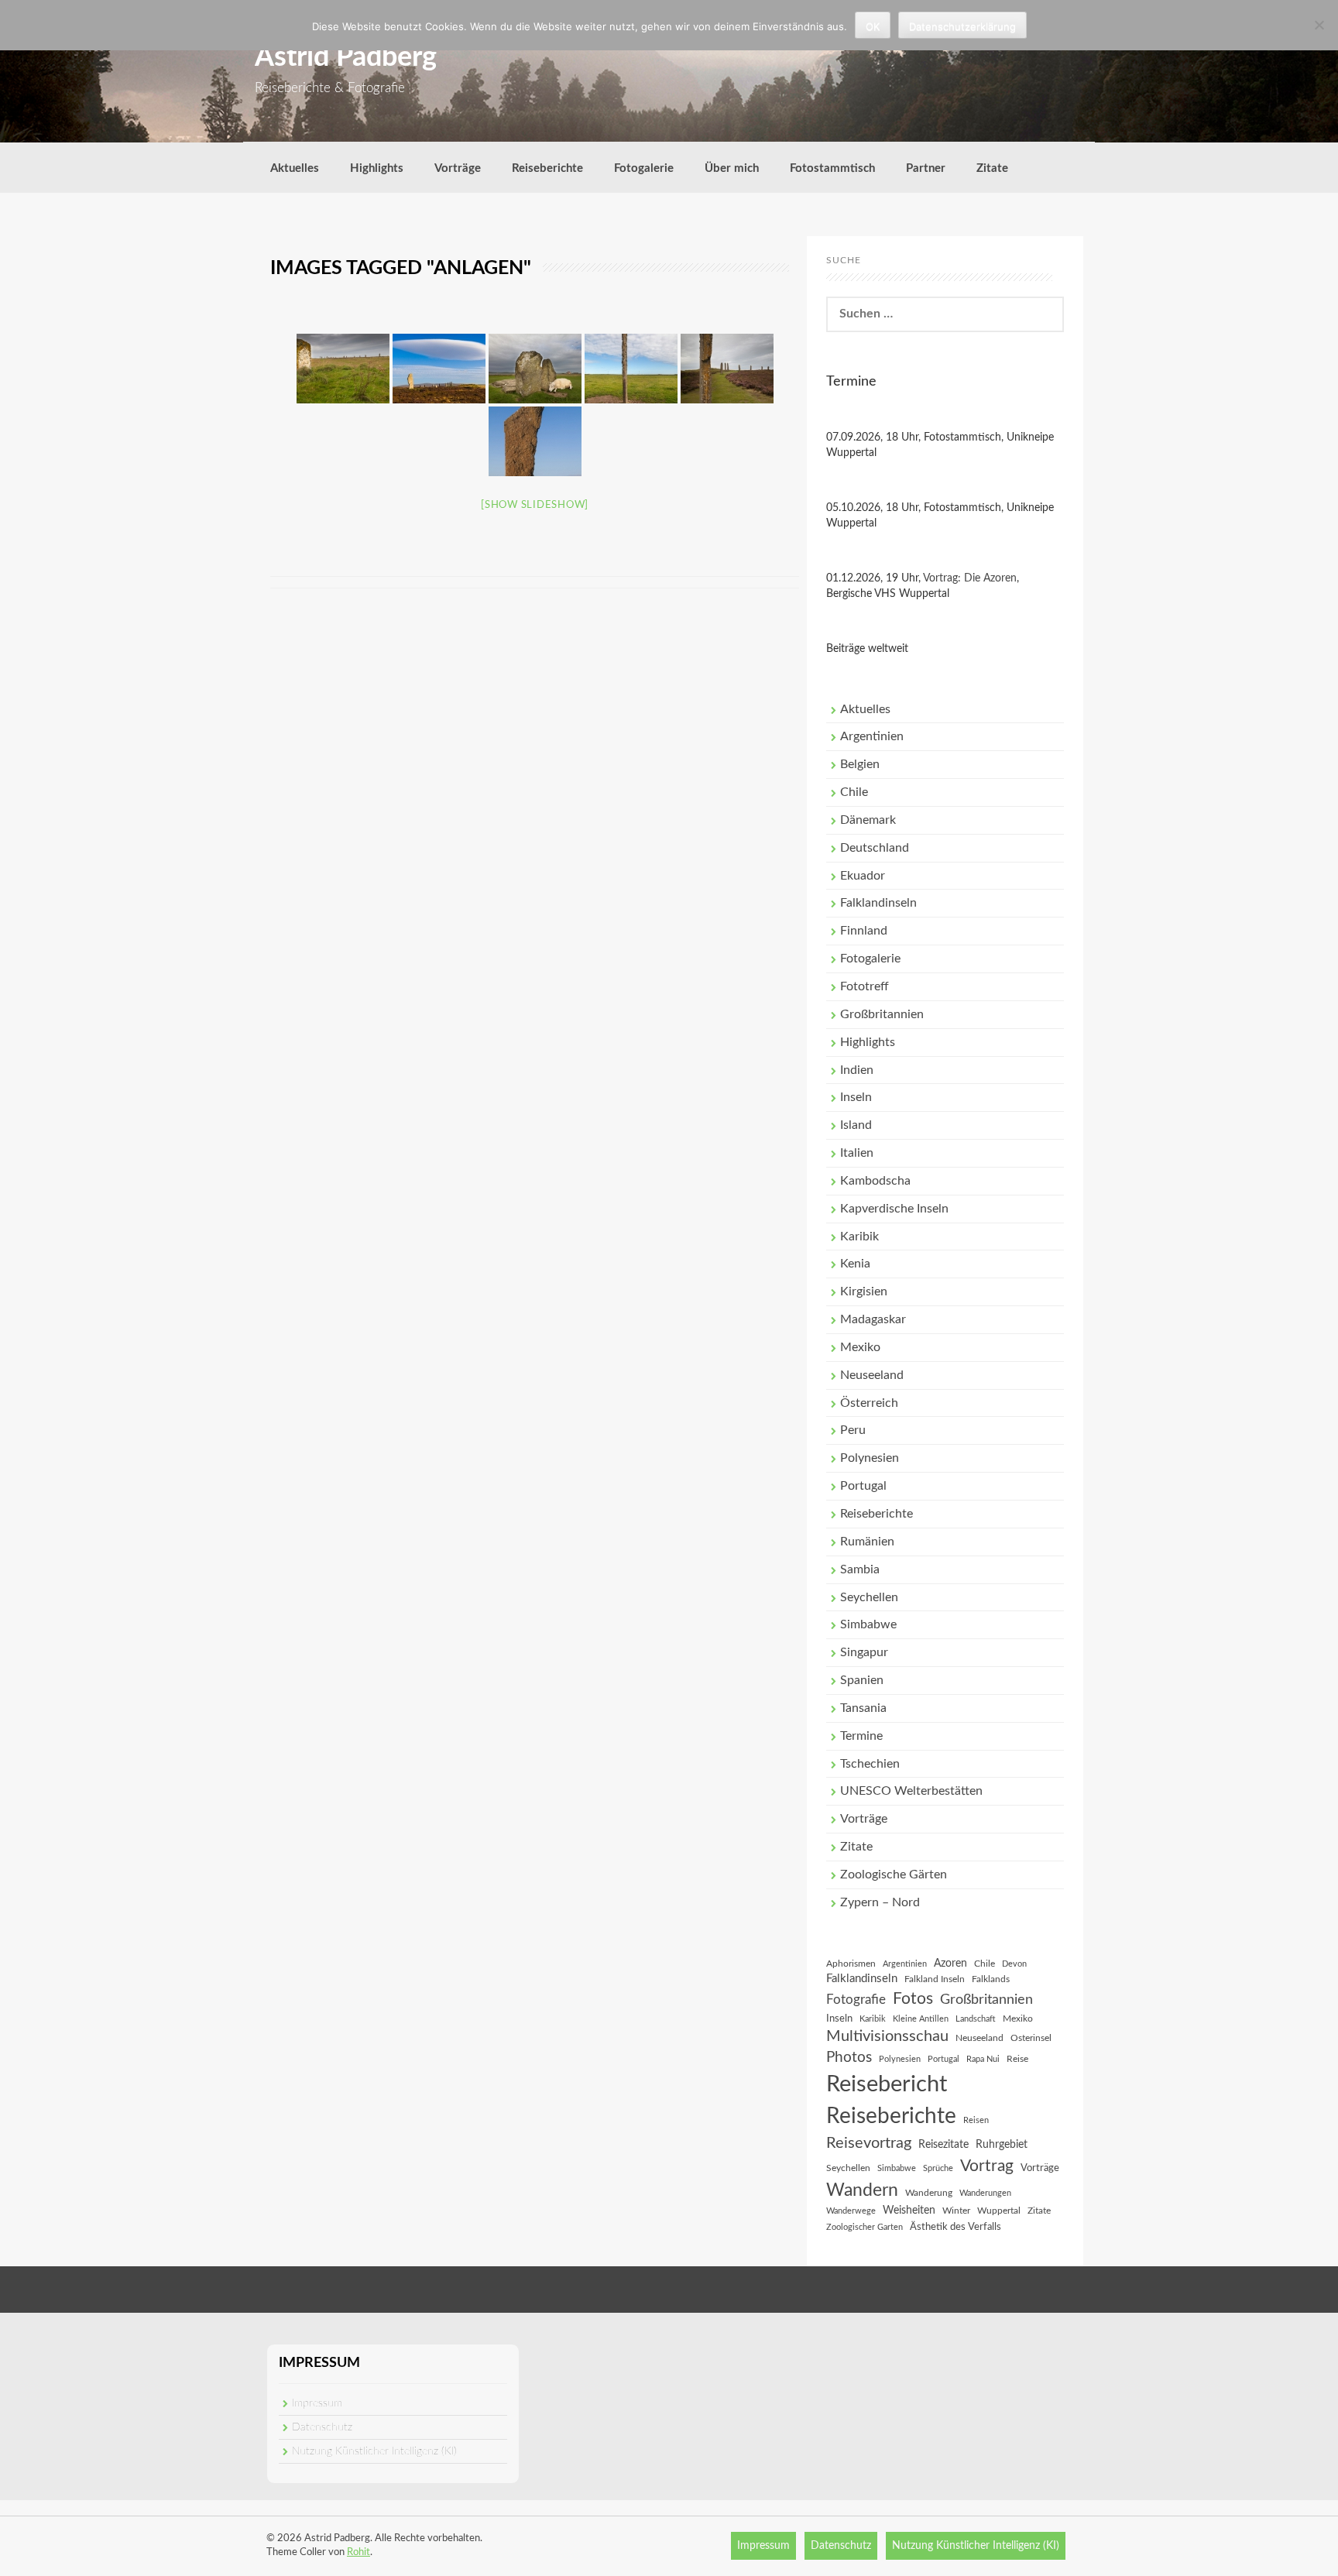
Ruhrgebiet (1002, 2145)
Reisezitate (943, 2145)
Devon (1014, 1964)
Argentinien (872, 736)
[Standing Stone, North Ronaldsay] (631, 369)
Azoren (950, 1964)
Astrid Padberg (346, 57)
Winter (956, 2211)
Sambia (860, 1569)
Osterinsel (1031, 2038)
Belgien (860, 764)
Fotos (913, 1999)
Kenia (855, 1264)
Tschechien (870, 1764)
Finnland (864, 931)
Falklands (991, 1979)
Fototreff (865, 986)
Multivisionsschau (887, 2036)
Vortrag (987, 2166)
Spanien (862, 1680)
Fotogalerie (644, 168)
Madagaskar (873, 1319)
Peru (853, 1430)
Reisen (976, 2120)
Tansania (863, 1708)
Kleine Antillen (921, 2019)
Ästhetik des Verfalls (955, 2227)
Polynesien (870, 1458)
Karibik (859, 1237)
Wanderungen (985, 2193)
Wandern (862, 2190)
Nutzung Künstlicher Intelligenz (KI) (374, 2451)
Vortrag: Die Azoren (970, 578)
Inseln (856, 1097)
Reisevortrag (869, 2143)
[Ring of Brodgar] (343, 369)
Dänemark (868, 820)
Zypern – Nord (880, 1902)
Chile (854, 792)
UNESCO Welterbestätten (911, 1791)
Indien (857, 1070)
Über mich (732, 168)
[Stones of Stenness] (535, 369)
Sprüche (938, 2168)
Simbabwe (868, 1624)
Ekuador (863, 876)
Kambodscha (875, 1181)
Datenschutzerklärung (962, 26)
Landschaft (976, 2019)
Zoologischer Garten (865, 2227)
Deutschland (875, 848)
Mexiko (860, 1347)
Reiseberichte (547, 168)
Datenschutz (322, 2427)
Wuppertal (999, 2211)
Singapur (864, 1652)
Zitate (992, 168)
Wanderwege (851, 2211)
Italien (857, 1153)
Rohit (359, 2552)
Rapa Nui (983, 2059)
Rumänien (867, 1542)
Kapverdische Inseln (894, 1209)
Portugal (863, 1486)
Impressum (317, 2403)
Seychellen (869, 1597)
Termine (861, 1736)
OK (873, 26)
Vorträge (458, 168)
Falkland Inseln (935, 1979)
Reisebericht (887, 2084)
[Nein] (1319, 25)
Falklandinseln (878, 903)
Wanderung (929, 2193)
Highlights (377, 168)
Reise (1017, 2059)
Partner (926, 168)
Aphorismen (851, 1964)
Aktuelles (295, 168)
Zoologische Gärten (894, 1875)
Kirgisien (864, 1291)
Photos (849, 2058)
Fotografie (856, 2000)
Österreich (869, 1403)
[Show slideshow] (535, 505)
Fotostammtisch (832, 168)
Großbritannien (882, 1014)
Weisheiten (909, 2211)
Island (856, 1125)
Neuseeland (872, 1375)
